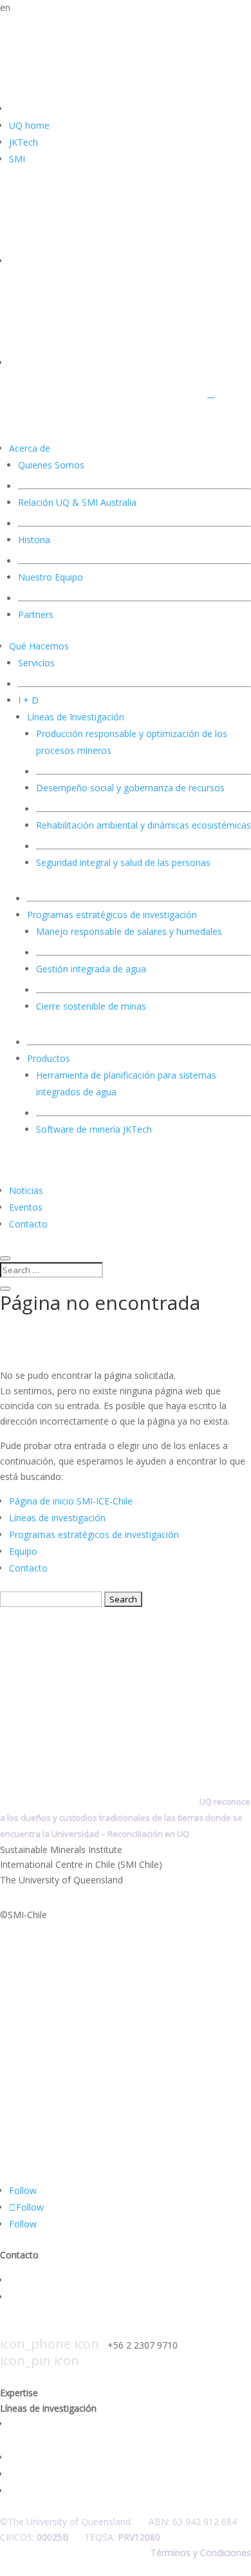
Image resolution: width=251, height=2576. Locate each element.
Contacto (28, 1224)
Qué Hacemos (39, 646)
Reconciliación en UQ (148, 1834)
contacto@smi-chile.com (98, 2329)
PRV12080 (139, 2537)
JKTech (23, 142)
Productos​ (49, 1058)
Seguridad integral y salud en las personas (96, 2491)
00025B (53, 2537)
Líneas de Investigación (76, 717)
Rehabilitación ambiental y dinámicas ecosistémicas (144, 825)
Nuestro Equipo (51, 577)
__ (211, 393)
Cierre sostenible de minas (91, 1006)
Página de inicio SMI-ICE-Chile (71, 1501)
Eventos (26, 1207)
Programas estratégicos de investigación (94, 1534)
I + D (28, 700)
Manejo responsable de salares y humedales (129, 931)
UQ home (29, 125)
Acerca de (30, 448)
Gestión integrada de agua (91, 969)
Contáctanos (36, 2280)
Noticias (26, 1190)
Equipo (23, 1551)
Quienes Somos (51, 465)
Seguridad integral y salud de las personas (123, 862)
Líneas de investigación (57, 1518)
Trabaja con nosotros (54, 2297)
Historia (34, 540)
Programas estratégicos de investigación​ (112, 915)
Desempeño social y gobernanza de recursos (130, 788)
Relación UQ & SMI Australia (77, 502)
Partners (36, 614)
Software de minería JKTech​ (94, 1129)
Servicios (36, 663)
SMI (17, 159)
